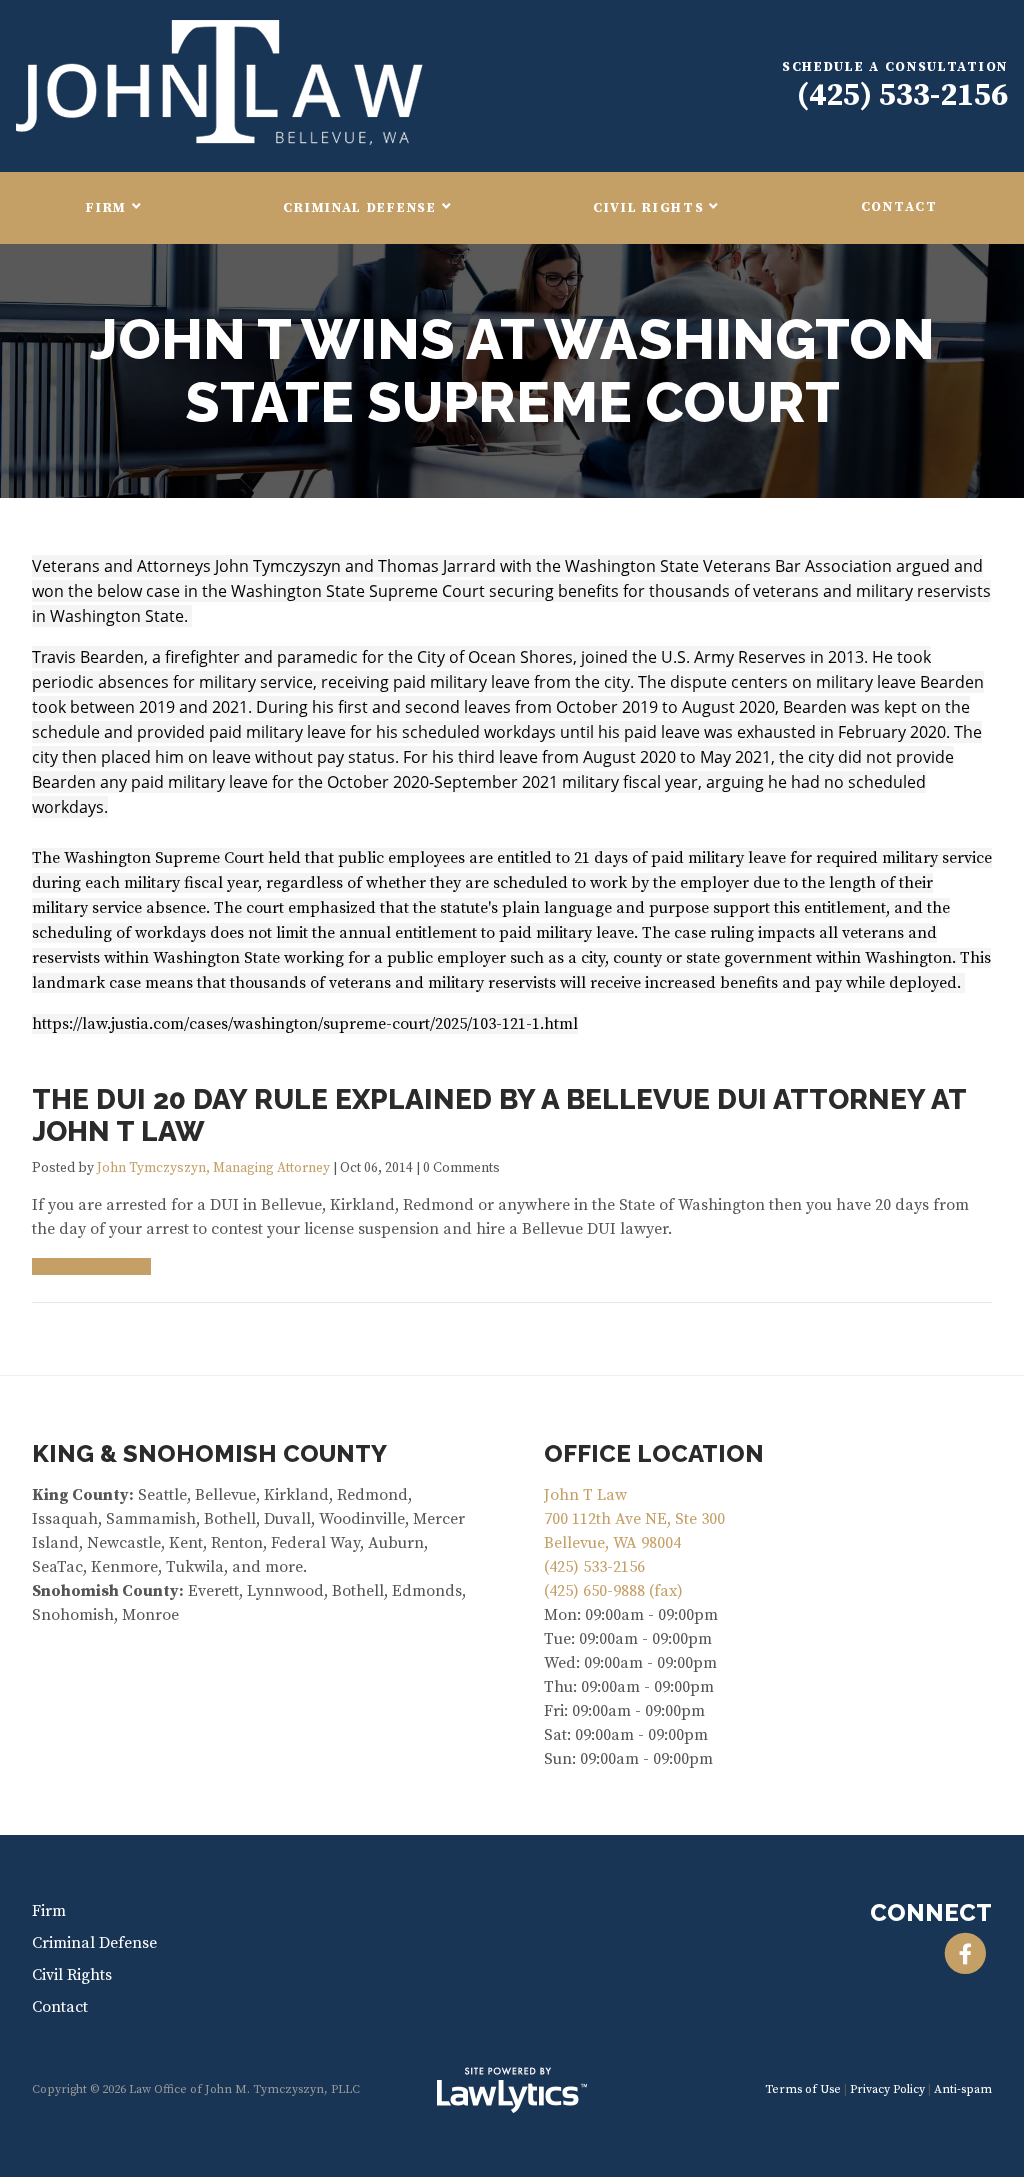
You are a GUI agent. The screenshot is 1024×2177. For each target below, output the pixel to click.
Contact (899, 207)
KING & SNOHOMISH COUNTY (209, 1453)
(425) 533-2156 (902, 96)
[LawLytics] (512, 2090)
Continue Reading (86, 1266)
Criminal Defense (359, 208)
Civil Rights (648, 208)
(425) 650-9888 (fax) (613, 1591)
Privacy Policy (887, 2089)
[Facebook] (965, 1954)
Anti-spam (963, 2089)
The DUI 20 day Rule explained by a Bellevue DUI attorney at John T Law (499, 1115)
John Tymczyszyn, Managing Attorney (213, 1168)
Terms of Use (803, 2089)
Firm (106, 208)
